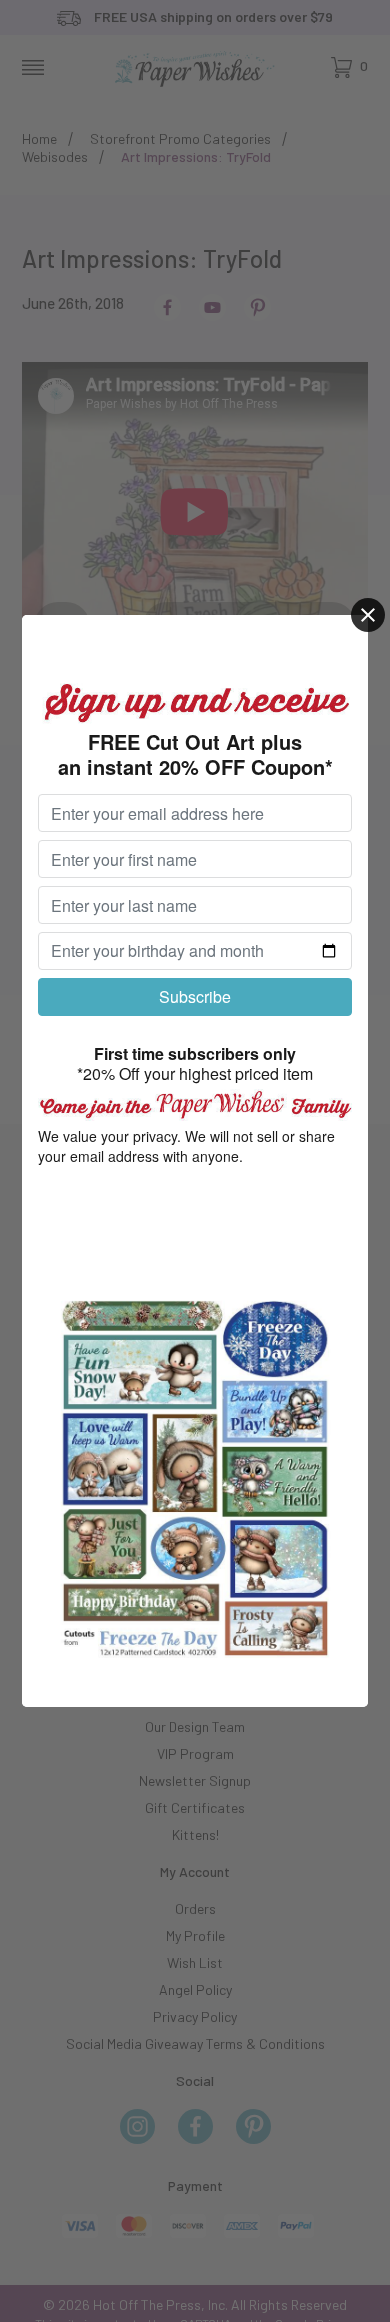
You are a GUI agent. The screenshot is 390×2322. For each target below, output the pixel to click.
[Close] (368, 615)
